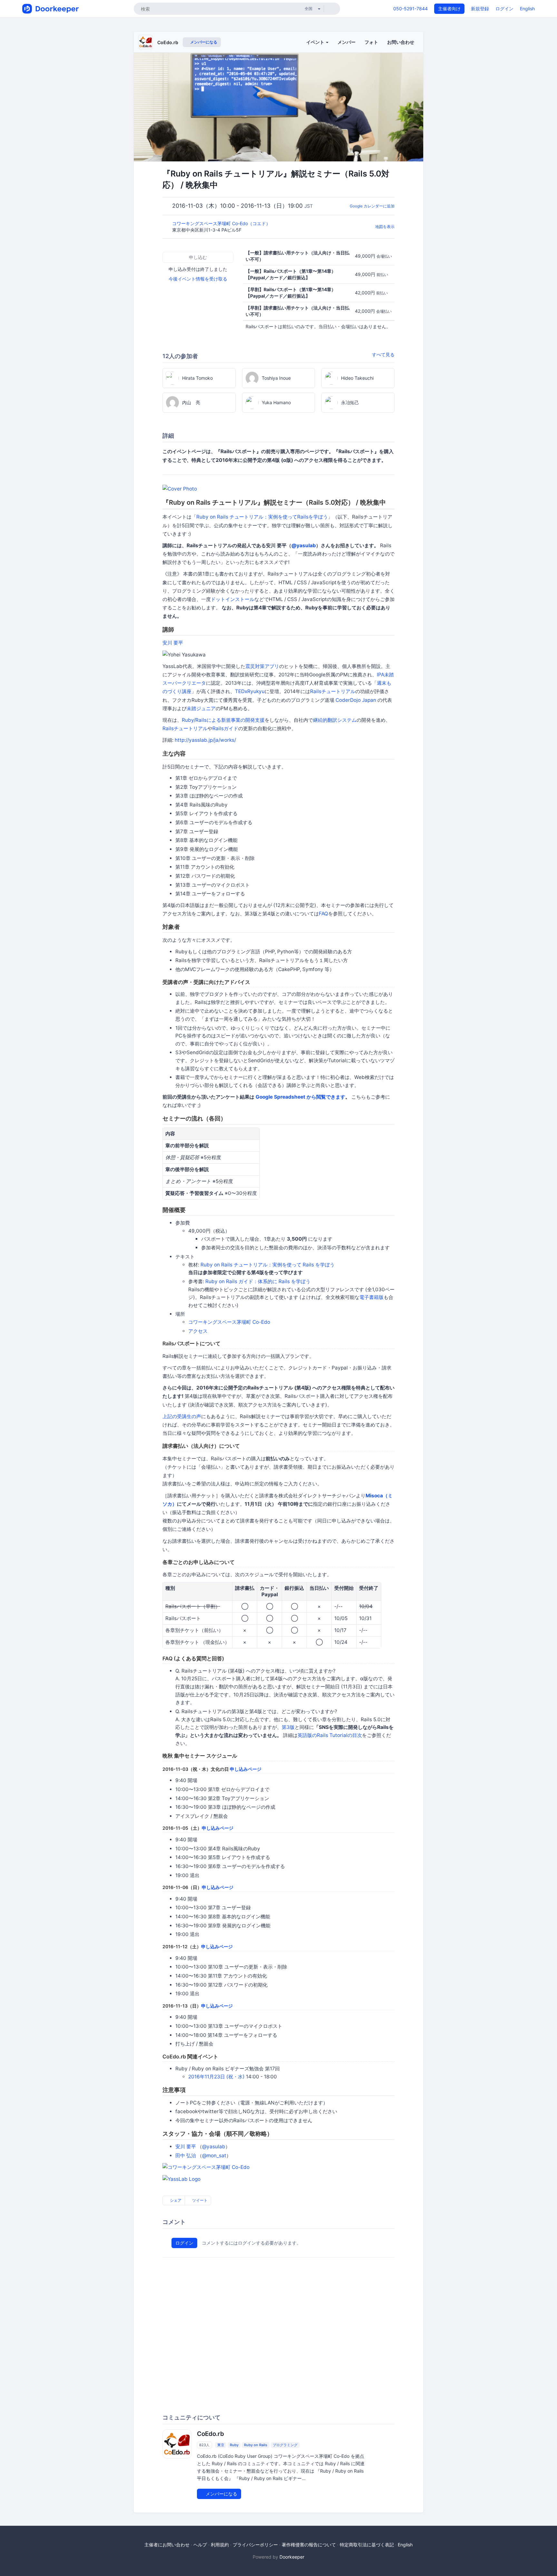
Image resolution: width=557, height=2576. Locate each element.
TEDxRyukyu (250, 691)
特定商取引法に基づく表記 (367, 2545)
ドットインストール (233, 599)
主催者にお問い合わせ (167, 2545)
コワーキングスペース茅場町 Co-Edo (229, 1322)
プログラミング (285, 2445)
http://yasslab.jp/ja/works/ (205, 740)
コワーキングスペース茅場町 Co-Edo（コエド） (222, 223)
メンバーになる (203, 42)
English (527, 9)
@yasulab (304, 545)
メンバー (347, 42)
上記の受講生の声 (182, 1416)
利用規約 (220, 2545)
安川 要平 (173, 643)
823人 (204, 2445)
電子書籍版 (371, 1297)
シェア (175, 2200)
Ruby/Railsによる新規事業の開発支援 (223, 720)
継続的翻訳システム (335, 720)
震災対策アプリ (262, 666)
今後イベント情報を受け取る (198, 279)
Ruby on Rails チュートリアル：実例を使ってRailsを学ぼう (262, 517)
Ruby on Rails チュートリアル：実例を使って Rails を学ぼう (268, 1265)
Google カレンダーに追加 (372, 206)
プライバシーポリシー (255, 2545)
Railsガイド (225, 728)
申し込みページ (246, 1769)
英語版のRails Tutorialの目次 (330, 1735)
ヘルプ (200, 2545)
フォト (371, 42)
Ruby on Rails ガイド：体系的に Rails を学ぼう (258, 1281)
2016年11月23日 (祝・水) (216, 2077)
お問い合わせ (401, 42)
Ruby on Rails (256, 2445)
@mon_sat (214, 2156)
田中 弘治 (186, 2156)
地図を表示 (385, 227)
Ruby (234, 2445)
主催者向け (449, 9)
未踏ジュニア (201, 708)
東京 (221, 2445)
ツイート (199, 2200)
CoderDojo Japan (356, 700)
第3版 (288, 1727)
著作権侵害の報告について (309, 2545)
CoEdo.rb (168, 42)
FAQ (323, 914)
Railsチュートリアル (333, 691)
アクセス (198, 1331)
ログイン (504, 9)
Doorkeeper (292, 2557)
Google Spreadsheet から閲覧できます (300, 1097)
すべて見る (383, 354)
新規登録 (480, 9)
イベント (316, 42)
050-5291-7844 (410, 9)
